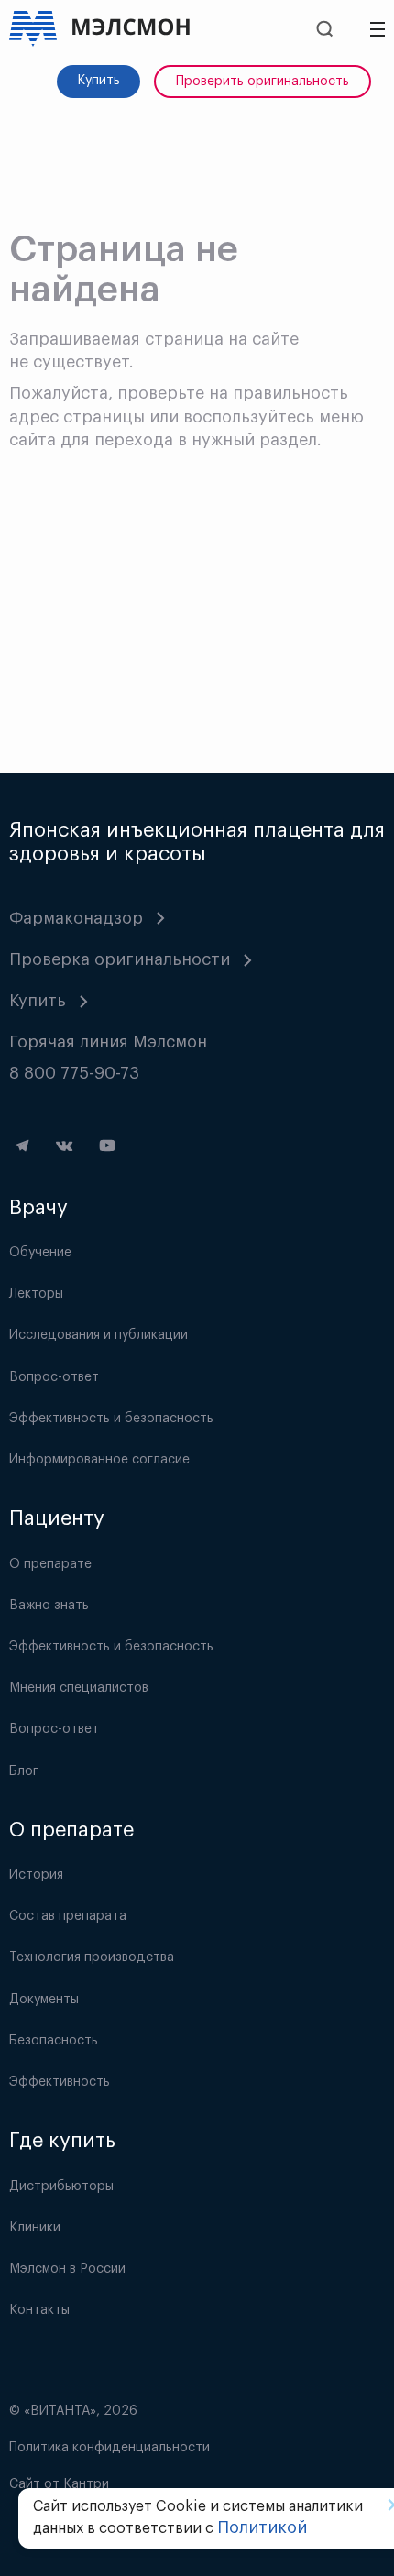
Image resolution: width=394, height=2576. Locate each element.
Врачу (38, 1208)
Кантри (86, 2484)
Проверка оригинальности (120, 959)
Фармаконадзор (76, 918)
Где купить (62, 2141)
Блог (24, 1771)
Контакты (39, 2310)
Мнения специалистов (79, 1688)
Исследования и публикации (98, 1335)
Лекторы (36, 1294)
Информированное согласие (99, 1460)
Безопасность (54, 2041)
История (36, 1875)
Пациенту (57, 1518)
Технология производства (92, 1957)
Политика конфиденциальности (109, 2448)
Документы (44, 2000)
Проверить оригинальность (263, 82)
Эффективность (60, 2082)
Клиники (35, 2228)
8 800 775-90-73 (74, 1073)
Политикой (262, 2527)
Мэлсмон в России (67, 2269)
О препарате (50, 1564)
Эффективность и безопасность (111, 1419)
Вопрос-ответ (54, 1377)
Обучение (40, 1253)
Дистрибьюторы (61, 2187)
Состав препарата (68, 1916)
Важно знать (49, 1606)
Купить (98, 81)
